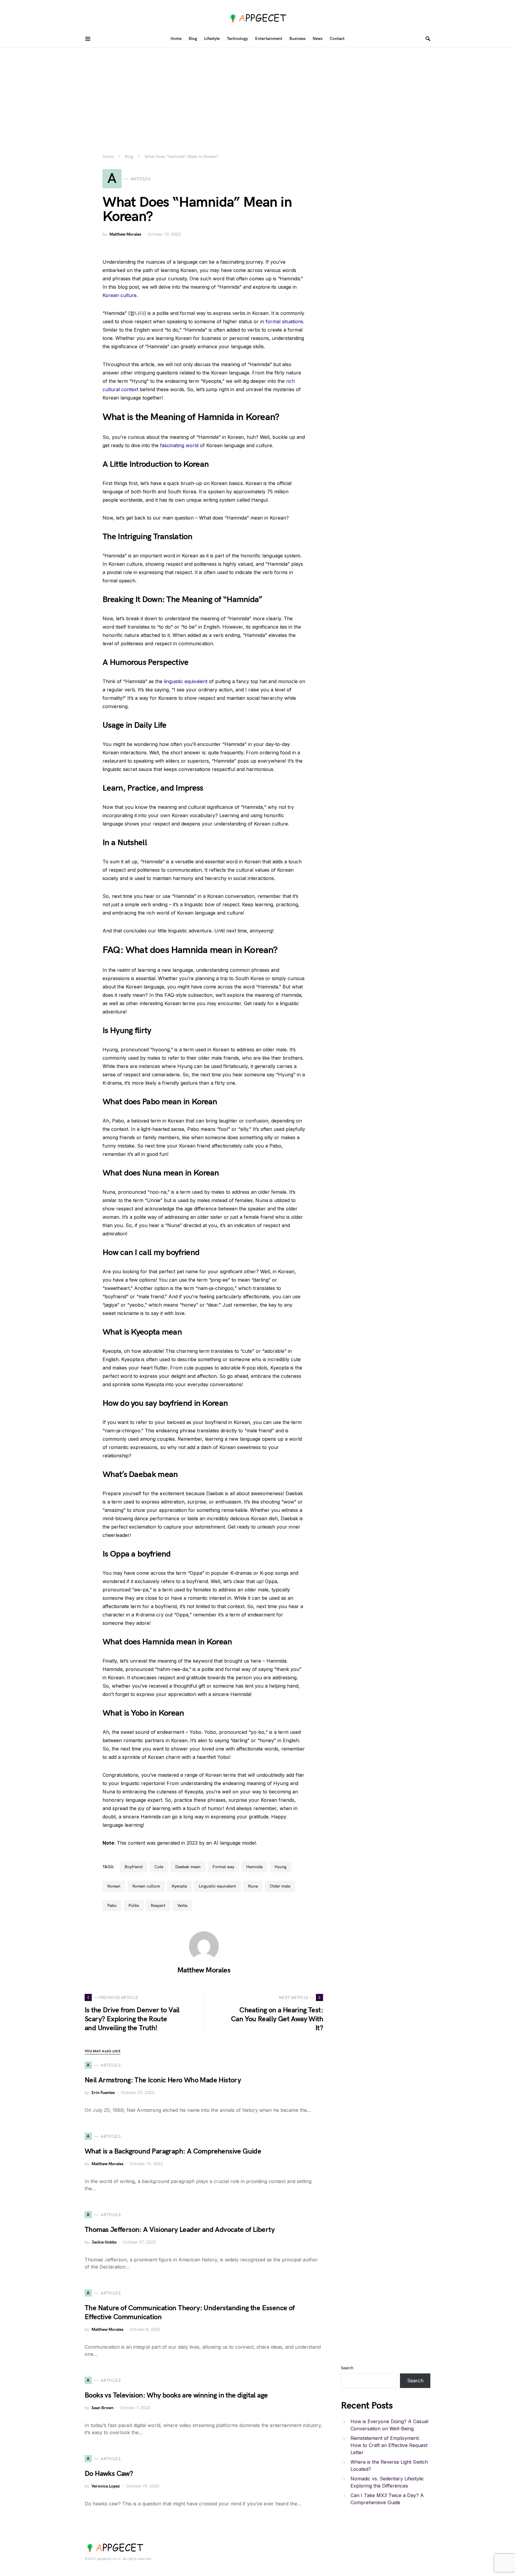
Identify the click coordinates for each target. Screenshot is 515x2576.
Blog (129, 157)
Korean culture (120, 295)
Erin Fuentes (103, 2093)
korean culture (146, 1886)
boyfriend (134, 1867)
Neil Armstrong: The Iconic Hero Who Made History (163, 2080)
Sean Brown (103, 2408)
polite (134, 1906)
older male (280, 1886)
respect (158, 1906)
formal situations (284, 321)
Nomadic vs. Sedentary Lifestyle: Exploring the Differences (387, 2482)
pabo (112, 1906)
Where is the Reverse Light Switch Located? (389, 2465)
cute (159, 1867)
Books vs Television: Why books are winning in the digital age (176, 2395)
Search (347, 2368)
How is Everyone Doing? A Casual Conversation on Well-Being (389, 2425)
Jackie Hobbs (104, 2242)
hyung (280, 1867)
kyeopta (179, 1886)
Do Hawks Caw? (109, 2474)
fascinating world (179, 445)
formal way (223, 1867)
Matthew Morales (125, 234)
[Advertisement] (257, 92)
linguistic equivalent (186, 681)
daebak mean (188, 1867)
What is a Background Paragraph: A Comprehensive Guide (173, 2151)
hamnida (254, 1867)
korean (114, 1886)
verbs (182, 1906)
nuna (253, 1886)
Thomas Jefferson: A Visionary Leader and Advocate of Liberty (180, 2230)
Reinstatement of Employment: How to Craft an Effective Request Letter (389, 2445)
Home (108, 157)
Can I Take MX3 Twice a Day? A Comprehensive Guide (387, 2499)
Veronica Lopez (106, 2486)
